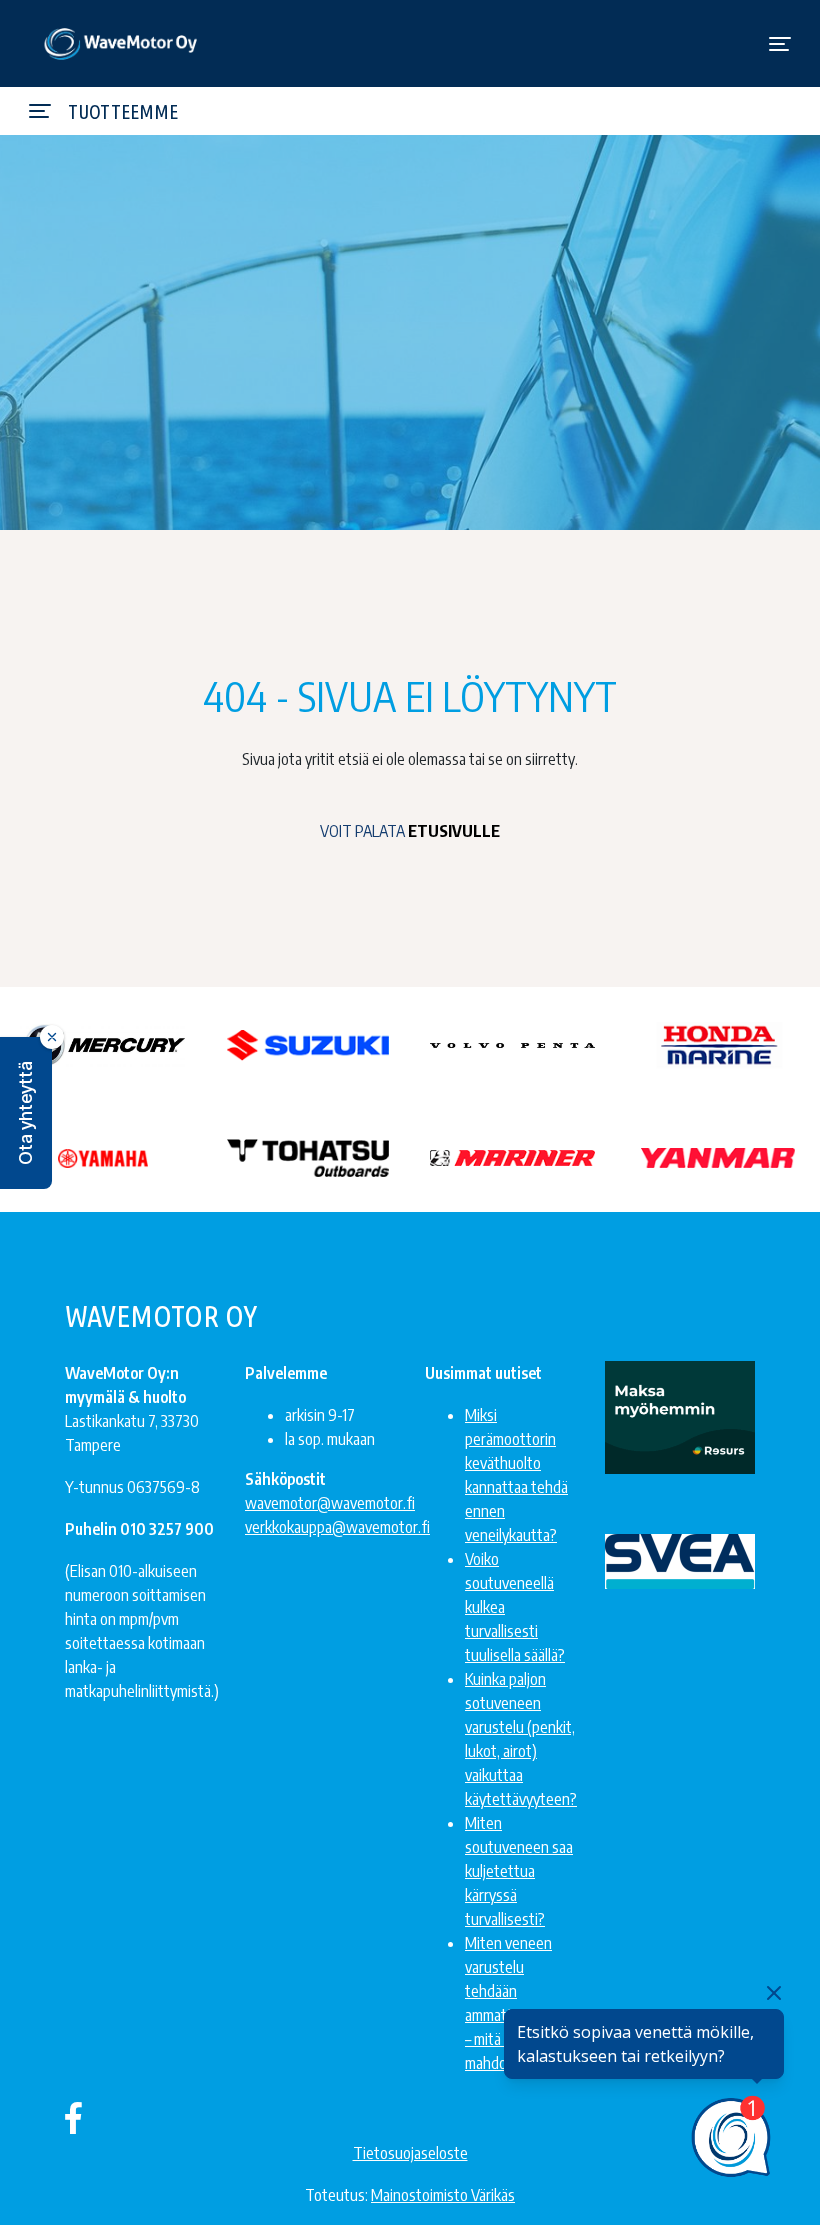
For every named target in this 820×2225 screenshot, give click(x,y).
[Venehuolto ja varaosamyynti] (121, 43)
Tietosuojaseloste (410, 2153)
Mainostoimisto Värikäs (443, 2195)
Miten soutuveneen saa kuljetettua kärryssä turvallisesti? (519, 1871)
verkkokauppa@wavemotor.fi (337, 1527)
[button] (26, 1113)
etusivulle (454, 831)
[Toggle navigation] (780, 44)
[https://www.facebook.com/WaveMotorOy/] (73, 2117)
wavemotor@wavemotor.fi (330, 1503)
